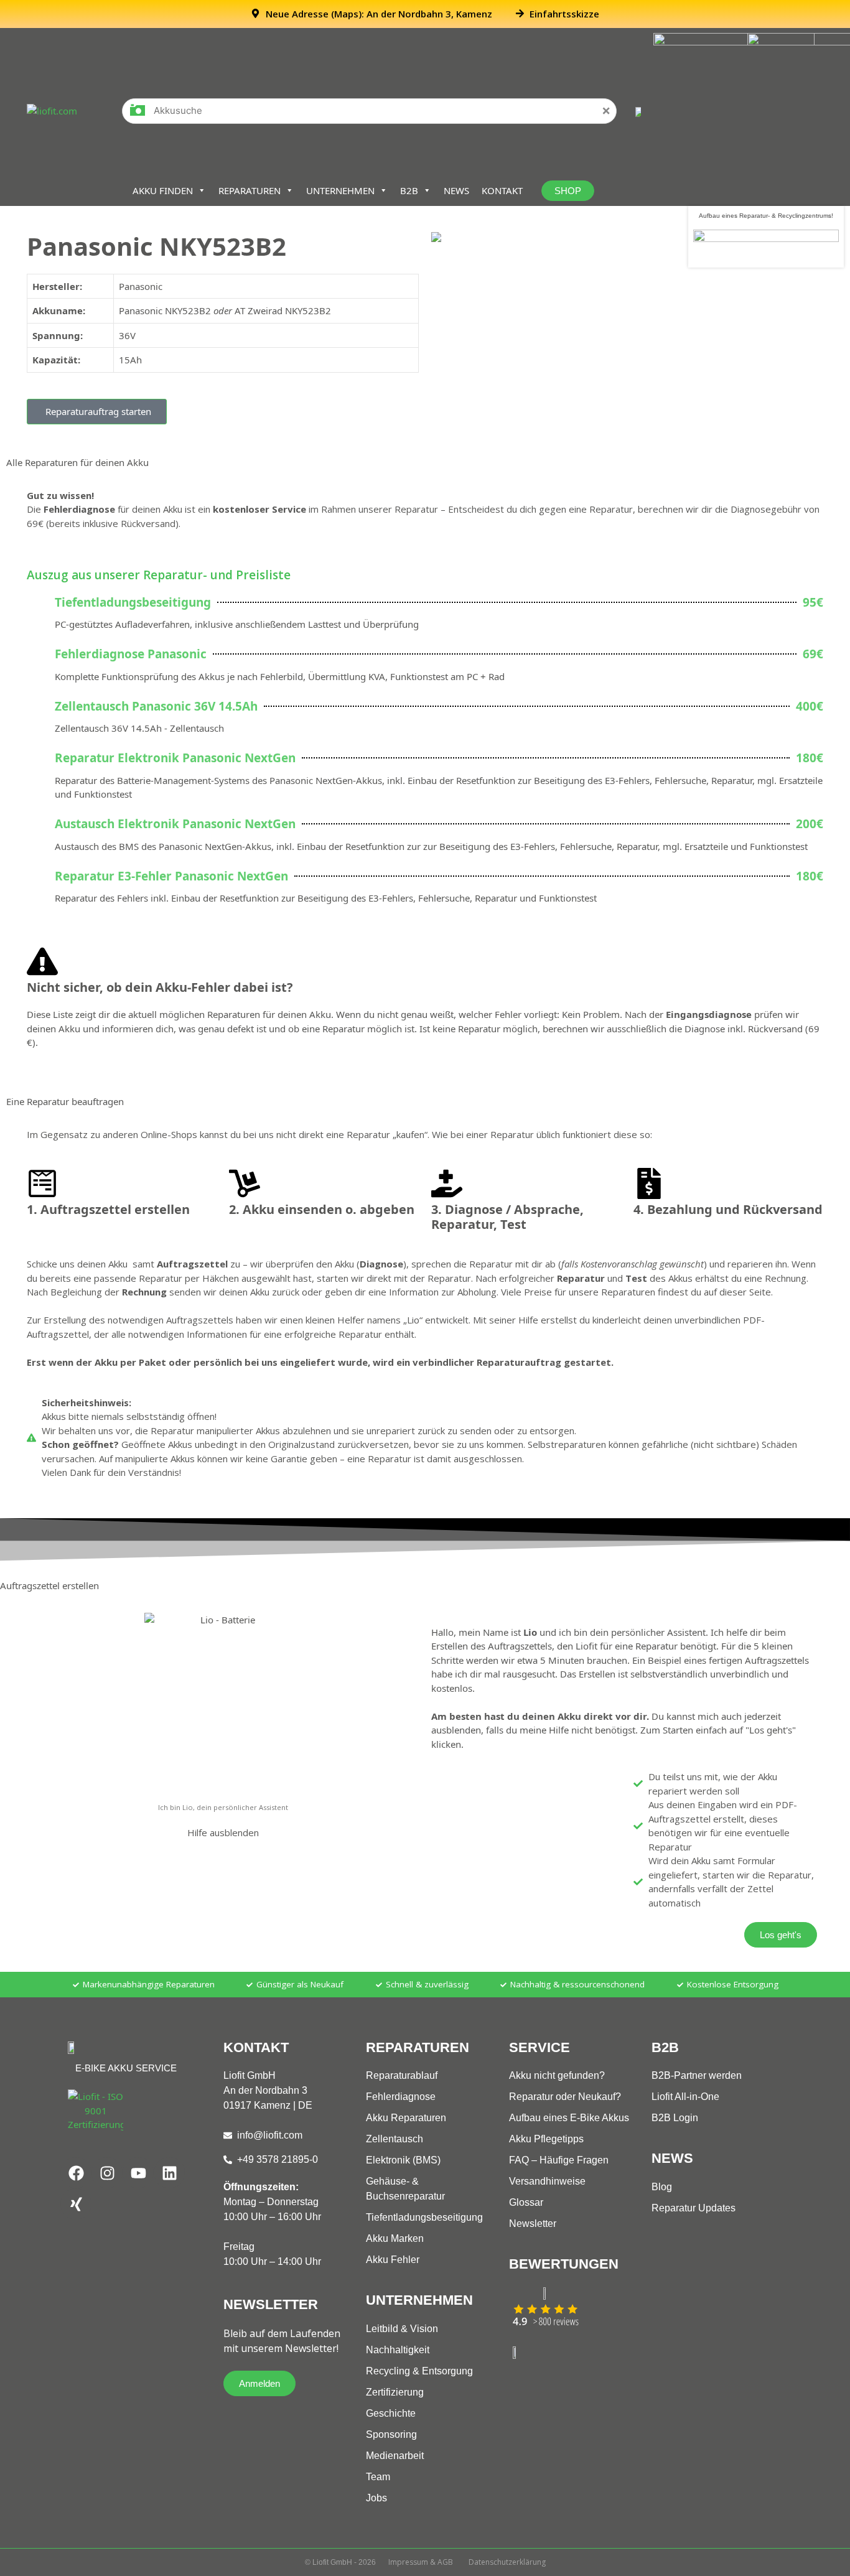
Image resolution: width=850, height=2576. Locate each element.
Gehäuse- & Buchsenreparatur (405, 2189)
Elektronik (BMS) (403, 2160)
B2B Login (675, 2118)
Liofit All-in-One (685, 2097)
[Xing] (76, 2204)
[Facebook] (76, 2173)
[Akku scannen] (138, 114)
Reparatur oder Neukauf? (565, 2097)
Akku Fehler (393, 2260)
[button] (97, 412)
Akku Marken (395, 2238)
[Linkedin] (169, 2173)
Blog (662, 2187)
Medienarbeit (395, 2456)
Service (539, 2047)
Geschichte (391, 2413)
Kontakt (502, 190)
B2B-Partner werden (697, 2075)
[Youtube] (138, 2173)
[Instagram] (107, 2173)
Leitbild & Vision (402, 2329)
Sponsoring (391, 2434)
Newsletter (533, 2224)
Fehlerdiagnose (401, 2097)
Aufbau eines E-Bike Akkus (569, 2118)
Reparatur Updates (694, 2208)
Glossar (526, 2202)
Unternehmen (340, 190)
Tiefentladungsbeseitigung (424, 2217)
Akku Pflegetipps (546, 2139)
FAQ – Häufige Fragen (559, 2160)
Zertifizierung (395, 2392)
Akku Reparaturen (406, 2118)
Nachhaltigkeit (398, 2350)
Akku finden (163, 190)
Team (378, 2477)
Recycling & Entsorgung (419, 2371)
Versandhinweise (547, 2181)
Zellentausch (395, 2139)
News (456, 190)
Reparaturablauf (402, 2075)
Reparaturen (250, 190)
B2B (409, 190)
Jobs (376, 2498)
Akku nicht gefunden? (557, 2075)
